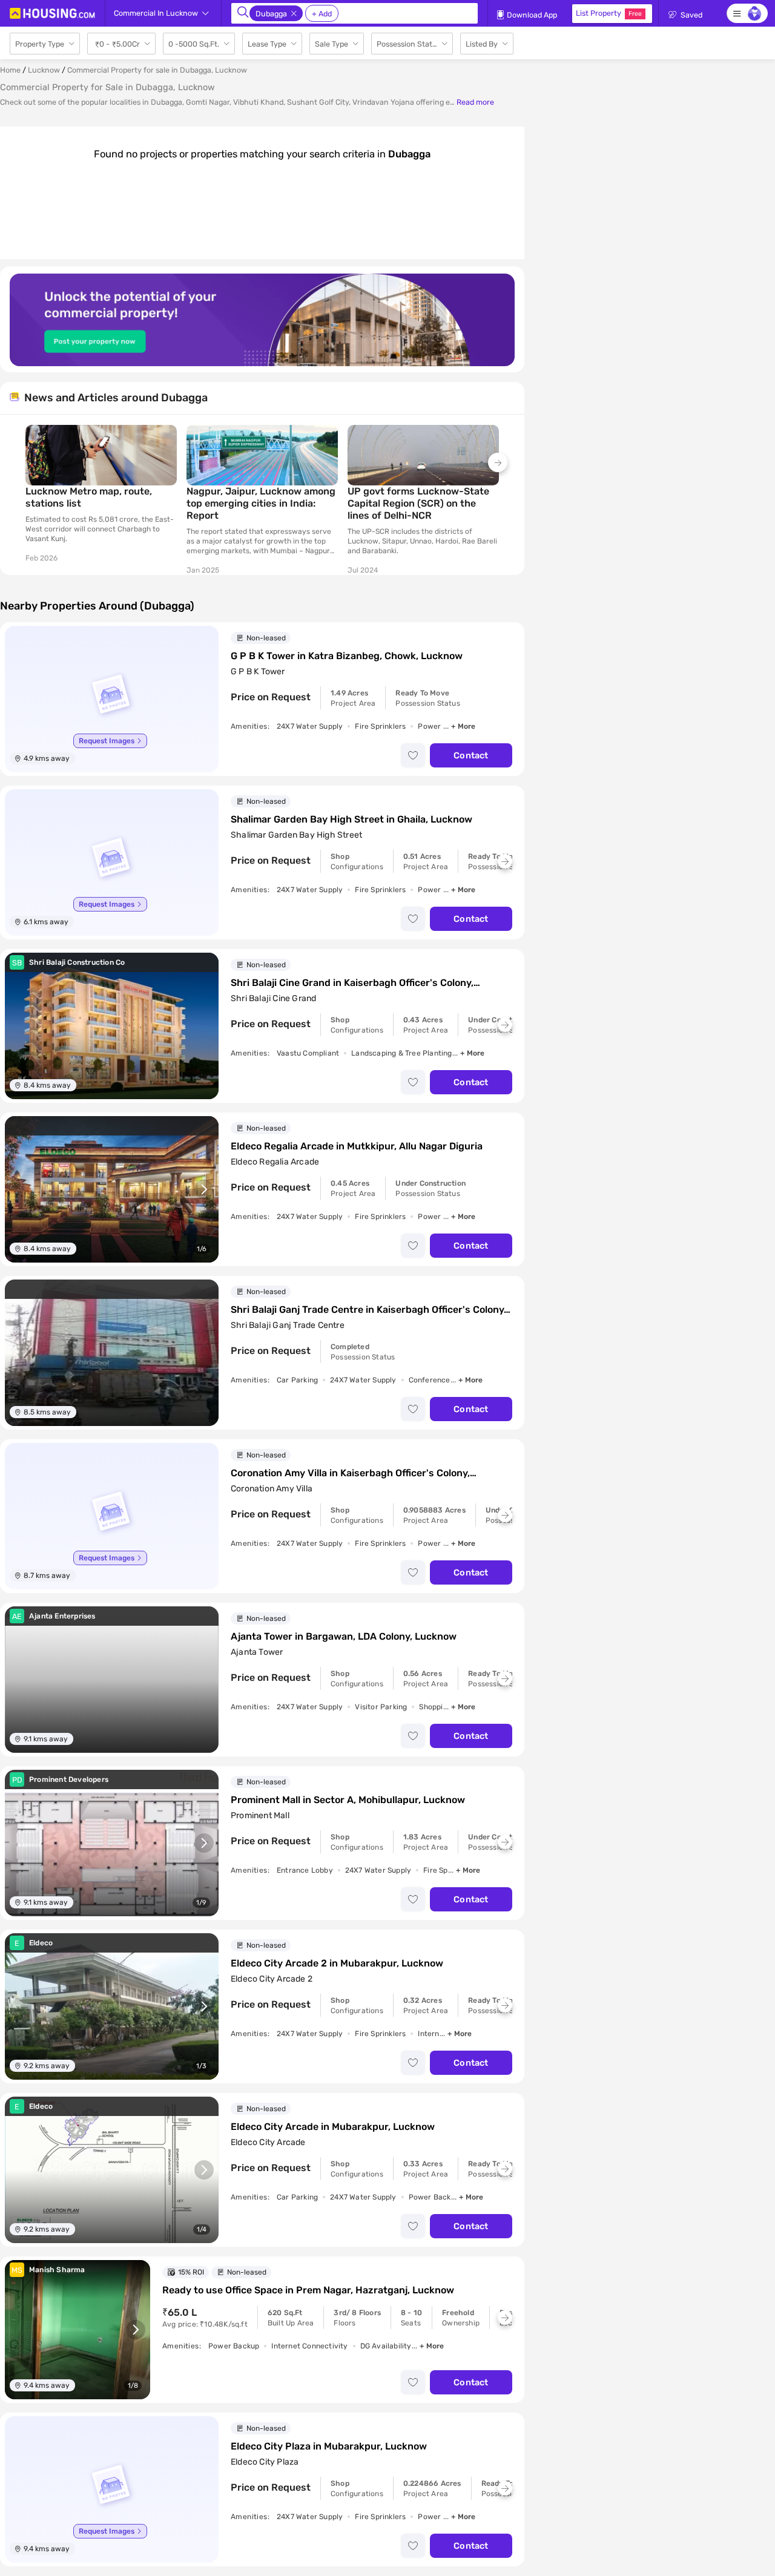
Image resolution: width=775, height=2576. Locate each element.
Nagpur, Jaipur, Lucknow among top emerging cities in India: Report (261, 503)
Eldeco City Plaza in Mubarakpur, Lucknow (329, 2446)
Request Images (107, 741)
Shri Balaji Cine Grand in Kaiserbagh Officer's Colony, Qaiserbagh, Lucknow (352, 983)
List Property (609, 13)
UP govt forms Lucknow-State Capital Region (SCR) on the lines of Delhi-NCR (418, 503)
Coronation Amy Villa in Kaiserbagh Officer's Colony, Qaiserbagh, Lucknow (350, 1473)
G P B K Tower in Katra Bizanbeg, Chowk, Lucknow (347, 656)
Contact (471, 755)
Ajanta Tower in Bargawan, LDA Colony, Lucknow (344, 1636)
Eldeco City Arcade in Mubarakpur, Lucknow (333, 2127)
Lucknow (44, 70)
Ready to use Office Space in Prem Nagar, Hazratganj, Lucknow (308, 2290)
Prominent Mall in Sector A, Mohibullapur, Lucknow (348, 1800)
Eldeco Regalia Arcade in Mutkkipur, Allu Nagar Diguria (357, 1146)
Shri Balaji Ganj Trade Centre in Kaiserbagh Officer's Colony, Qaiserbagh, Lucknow (368, 1310)
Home (10, 70)
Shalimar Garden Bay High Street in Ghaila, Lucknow (351, 819)
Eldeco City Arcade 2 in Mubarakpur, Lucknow (337, 1963)
